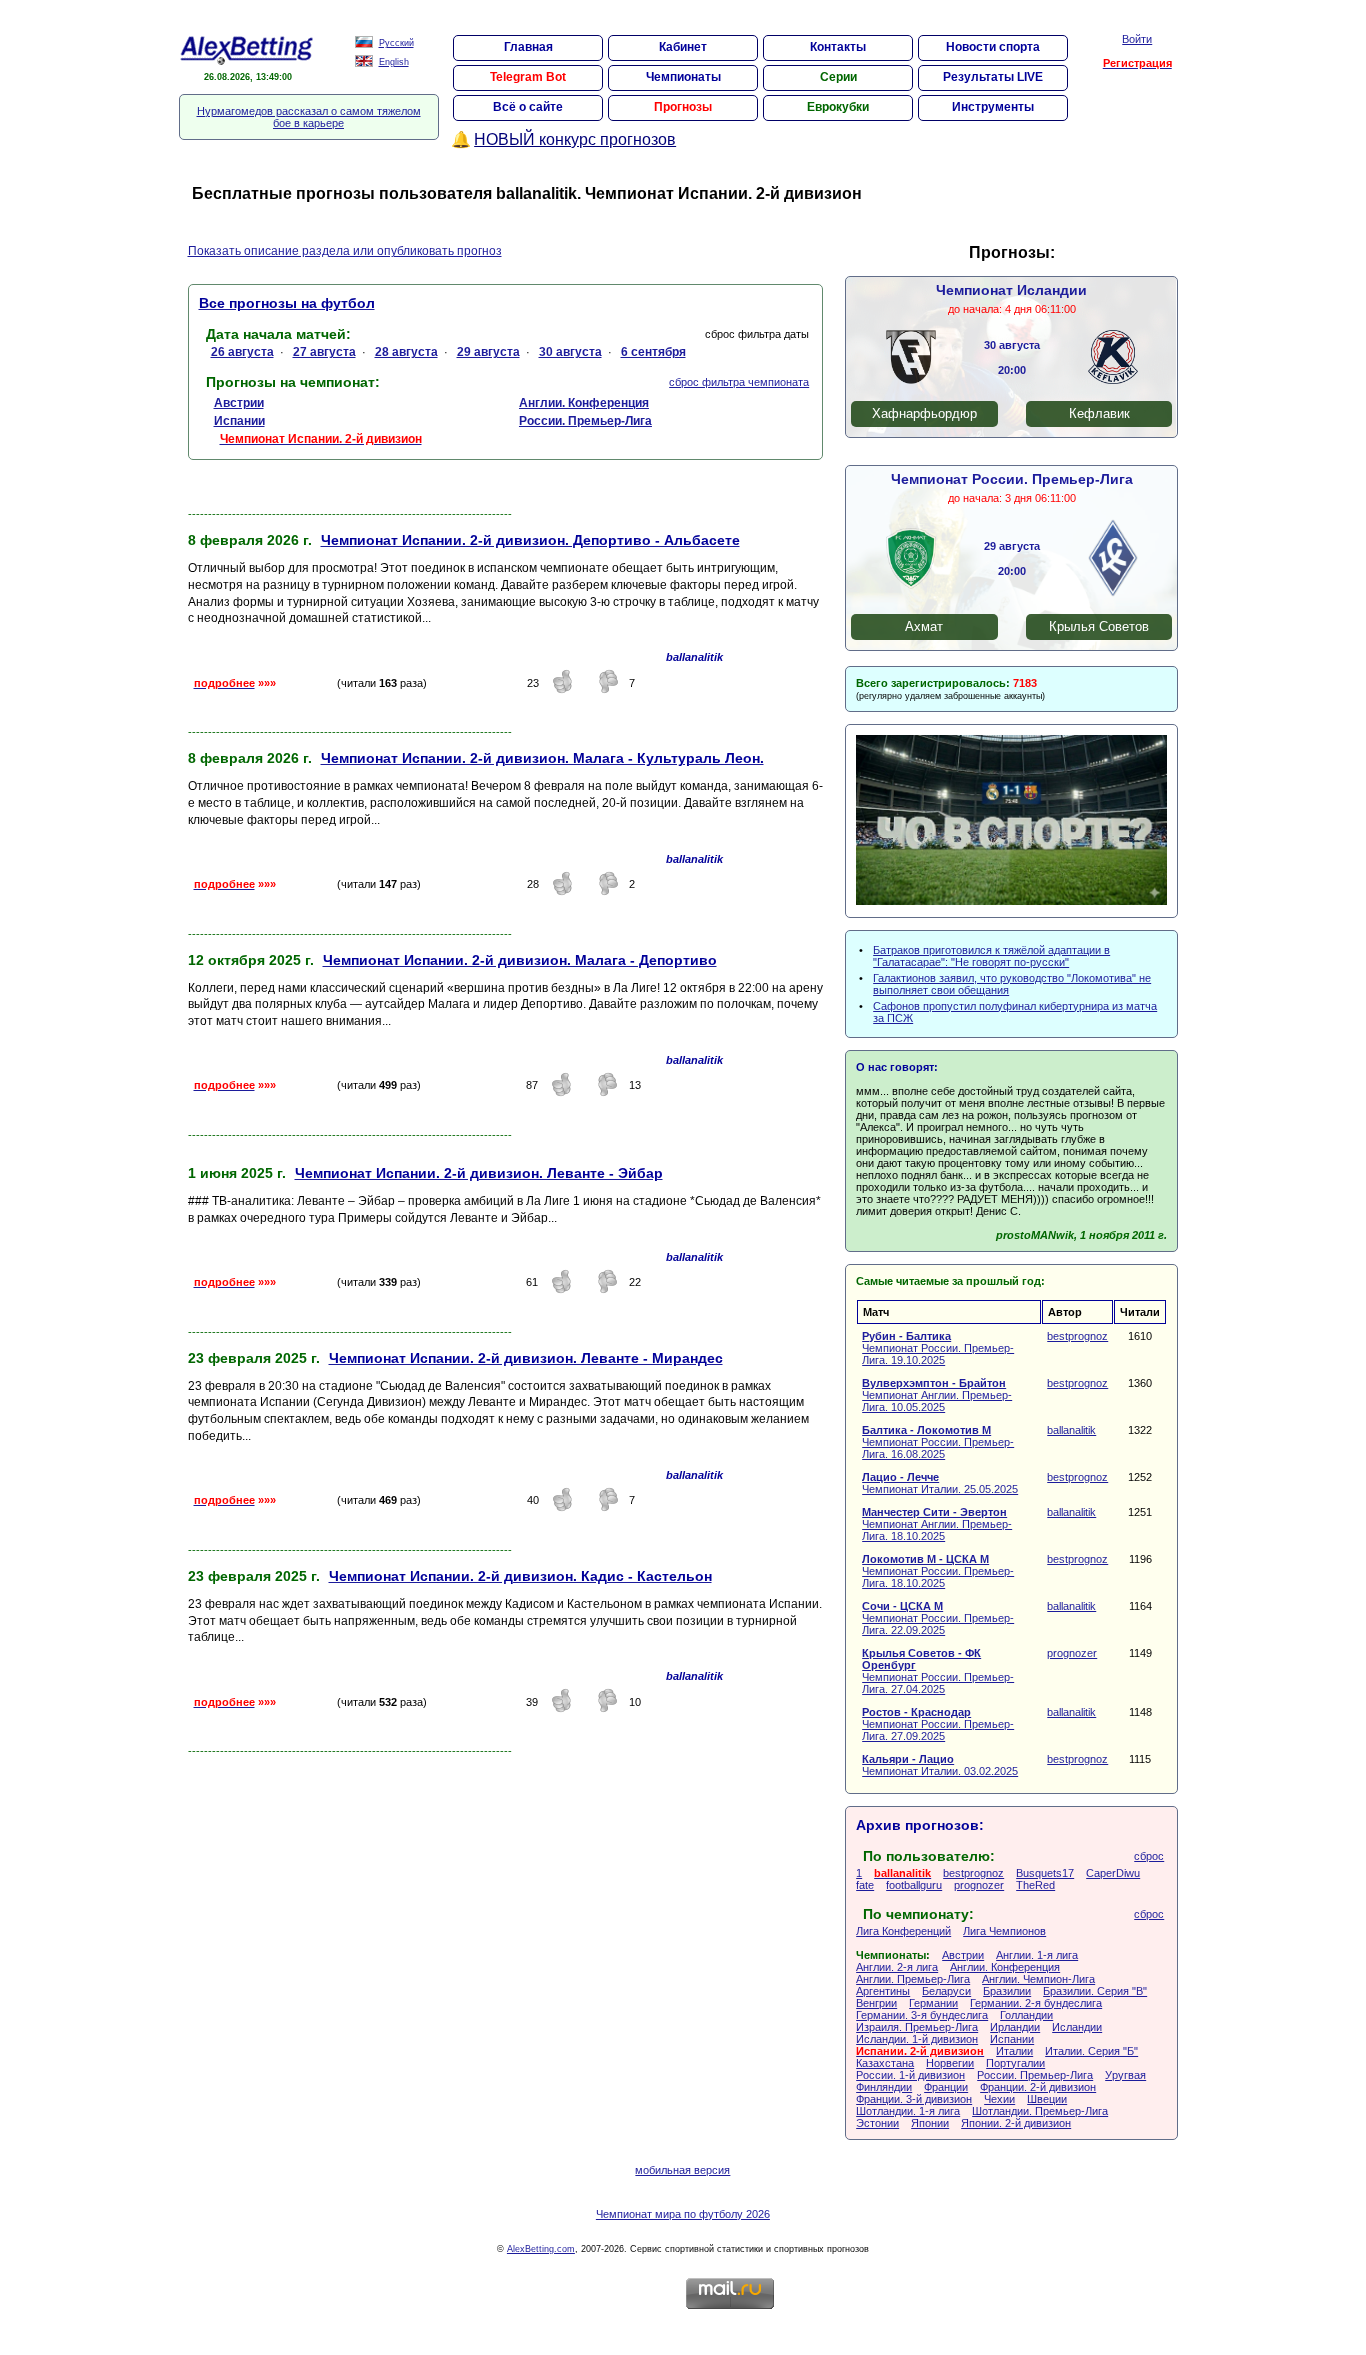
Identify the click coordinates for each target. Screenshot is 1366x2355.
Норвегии (950, 2063)
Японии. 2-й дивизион (1016, 2123)
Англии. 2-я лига (897, 1967)
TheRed (1035, 1885)
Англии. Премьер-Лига (913, 1979)
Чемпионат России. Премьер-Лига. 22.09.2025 (938, 1618)
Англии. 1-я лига (1037, 1955)
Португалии (1015, 2063)
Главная (528, 47)
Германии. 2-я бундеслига (1036, 2003)
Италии (1014, 2051)
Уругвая (1125, 2075)
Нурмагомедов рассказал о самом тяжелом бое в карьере (309, 117)
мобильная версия (682, 2170)
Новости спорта (993, 47)
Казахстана (885, 2063)
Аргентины (883, 1991)
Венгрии (876, 2003)
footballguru (914, 1885)
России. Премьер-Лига (1035, 2075)
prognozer (1072, 1653)
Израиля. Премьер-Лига (917, 2027)
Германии (933, 2003)
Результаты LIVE (993, 77)
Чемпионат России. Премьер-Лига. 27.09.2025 (938, 1724)
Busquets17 (1045, 1873)
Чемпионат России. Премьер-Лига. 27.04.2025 (938, 1671)
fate (865, 1885)
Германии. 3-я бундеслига (922, 2015)
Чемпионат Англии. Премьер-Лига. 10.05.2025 (937, 1395)
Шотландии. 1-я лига (908, 2111)
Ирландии (1015, 2027)
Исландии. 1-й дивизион (917, 2039)
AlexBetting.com (541, 2249)
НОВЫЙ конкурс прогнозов (575, 139)
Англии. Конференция (1005, 1967)
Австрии (963, 1955)
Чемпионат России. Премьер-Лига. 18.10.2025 (938, 1571)
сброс (1149, 1856)
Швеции (1047, 2099)
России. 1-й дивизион (910, 2075)
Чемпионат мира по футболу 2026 (683, 2214)
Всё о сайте (528, 107)
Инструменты (993, 107)
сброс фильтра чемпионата (739, 382)
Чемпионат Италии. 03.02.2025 (940, 1765)
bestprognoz (1077, 1336)
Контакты (838, 47)
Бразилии (1007, 1991)
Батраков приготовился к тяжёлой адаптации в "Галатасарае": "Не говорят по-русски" (991, 956)
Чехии (999, 2099)
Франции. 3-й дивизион (914, 2099)
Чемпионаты (683, 77)
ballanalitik (1071, 1430)
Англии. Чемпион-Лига (1038, 1979)
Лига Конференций (903, 1931)
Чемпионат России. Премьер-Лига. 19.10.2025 (938, 1348)
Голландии (1026, 2015)
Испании (1012, 2039)
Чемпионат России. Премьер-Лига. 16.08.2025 (938, 1442)
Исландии (1077, 2027)
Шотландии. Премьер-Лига (1040, 2111)
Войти (1137, 39)
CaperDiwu (1113, 1873)
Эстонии (877, 2123)
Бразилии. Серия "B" (1095, 1991)
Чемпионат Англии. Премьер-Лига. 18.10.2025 (937, 1524)
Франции (946, 2087)
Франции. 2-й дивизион (1038, 2087)
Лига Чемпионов (1004, 1931)
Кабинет (683, 47)
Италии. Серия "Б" (1091, 2051)
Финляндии (884, 2087)
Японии (930, 2123)
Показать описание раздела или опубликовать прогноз (345, 251)
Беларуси (946, 1991)
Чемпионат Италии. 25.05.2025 (940, 1483)
